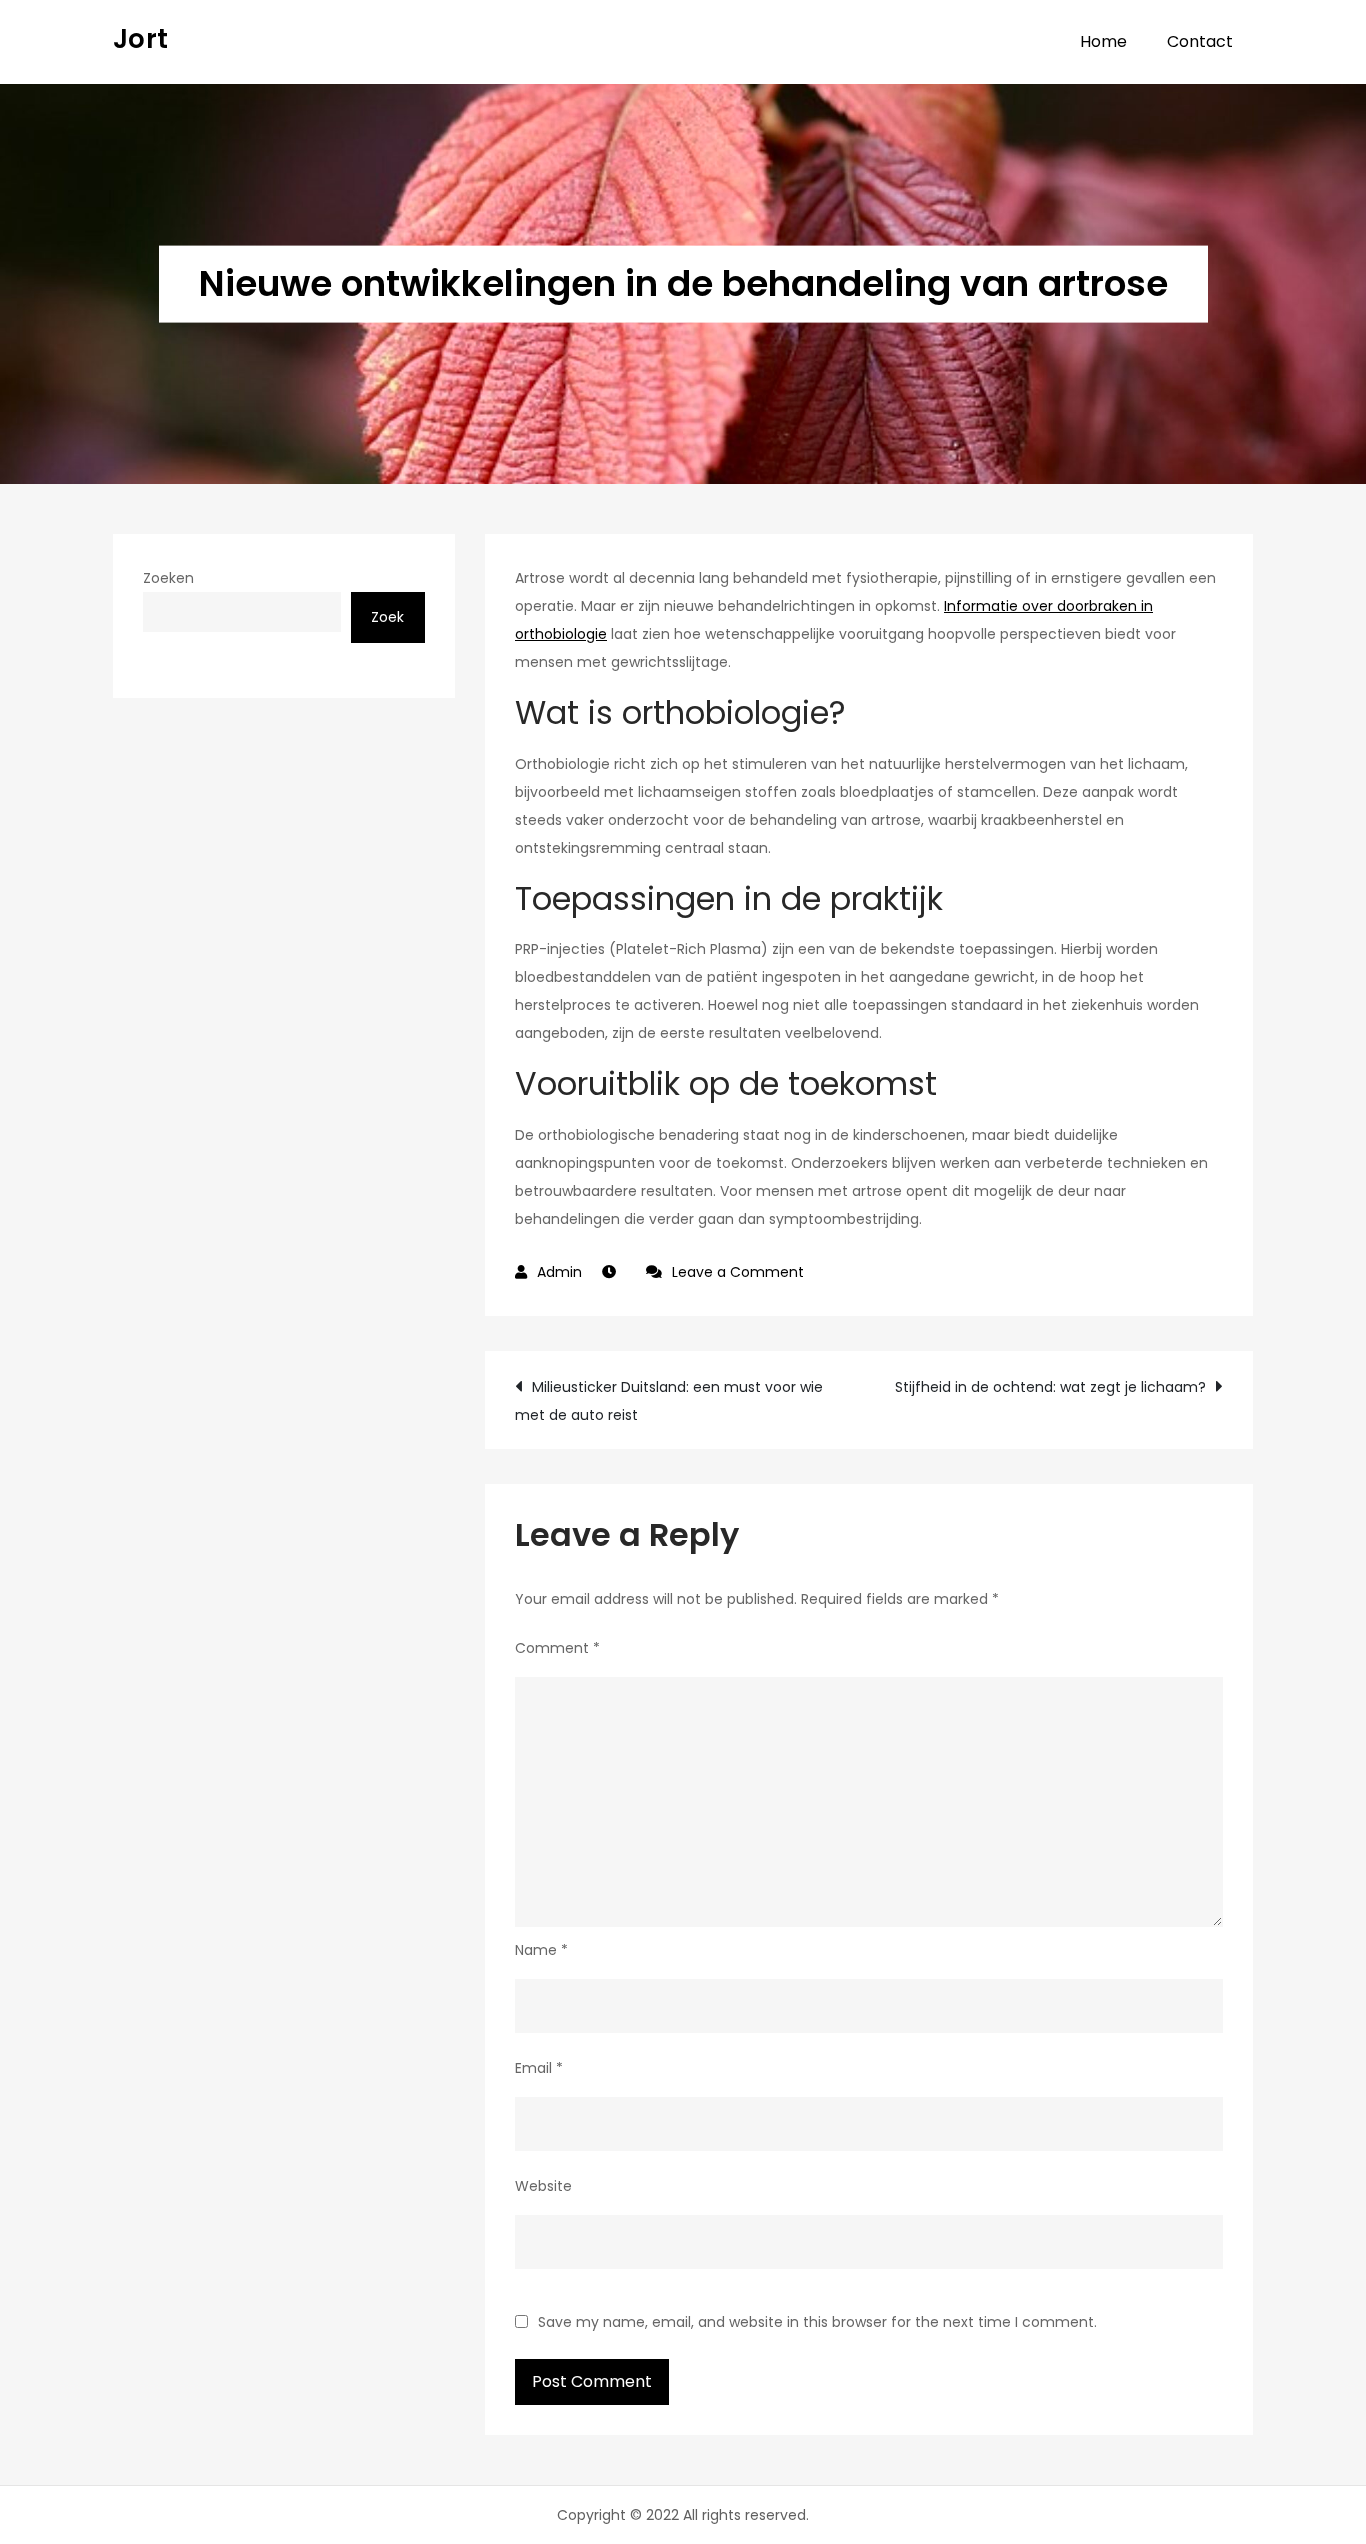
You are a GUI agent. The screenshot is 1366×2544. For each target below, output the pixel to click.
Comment (557, 1648)
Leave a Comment (738, 1272)
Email (539, 2068)
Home (1103, 41)
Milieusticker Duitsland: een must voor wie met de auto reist (669, 1401)
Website (543, 2186)
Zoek (387, 617)
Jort (140, 39)
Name (541, 1950)
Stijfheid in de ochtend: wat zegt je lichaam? (1050, 1387)
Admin (559, 1272)
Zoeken (168, 578)
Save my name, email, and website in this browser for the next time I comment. (817, 2322)
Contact (1200, 41)
